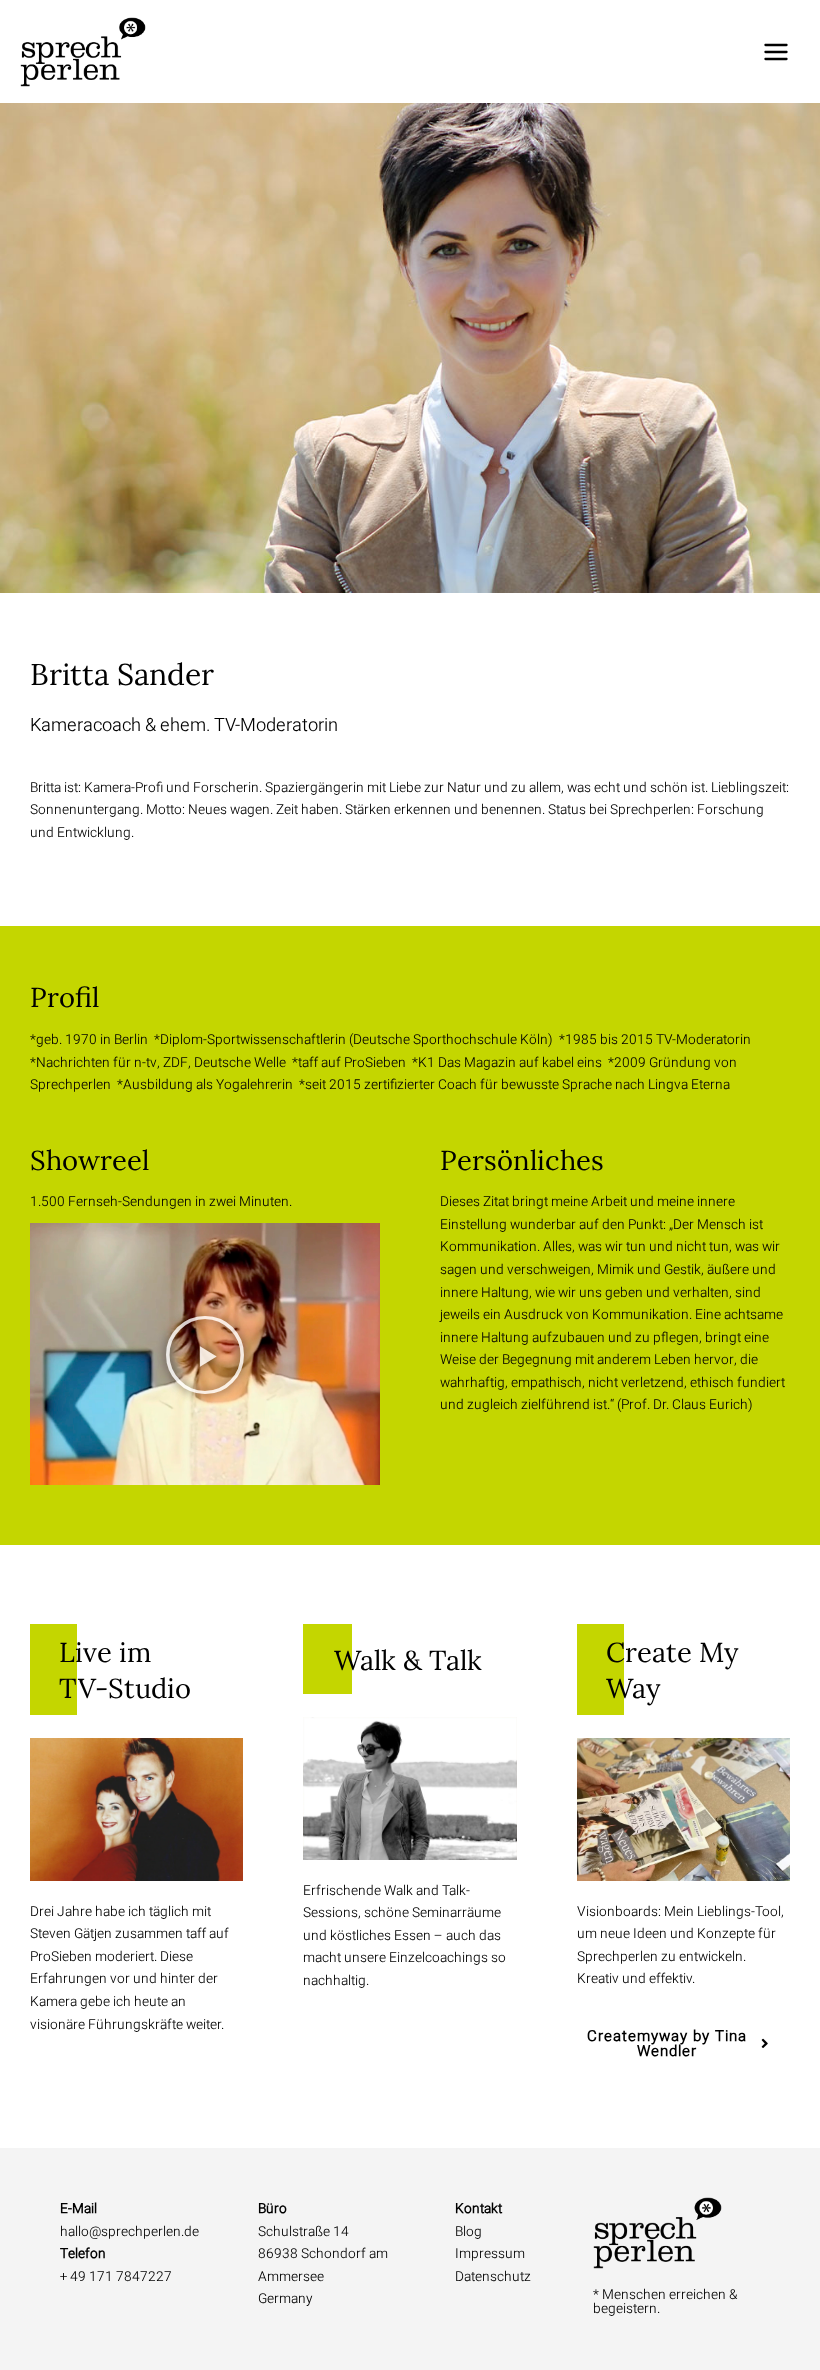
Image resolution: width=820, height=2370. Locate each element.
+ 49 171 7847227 (116, 2277)
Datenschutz (493, 2277)
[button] (205, 1354)
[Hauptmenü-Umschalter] (776, 51)
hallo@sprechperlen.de (129, 2232)
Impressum (490, 2254)
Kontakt (478, 2209)
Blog (468, 2232)
